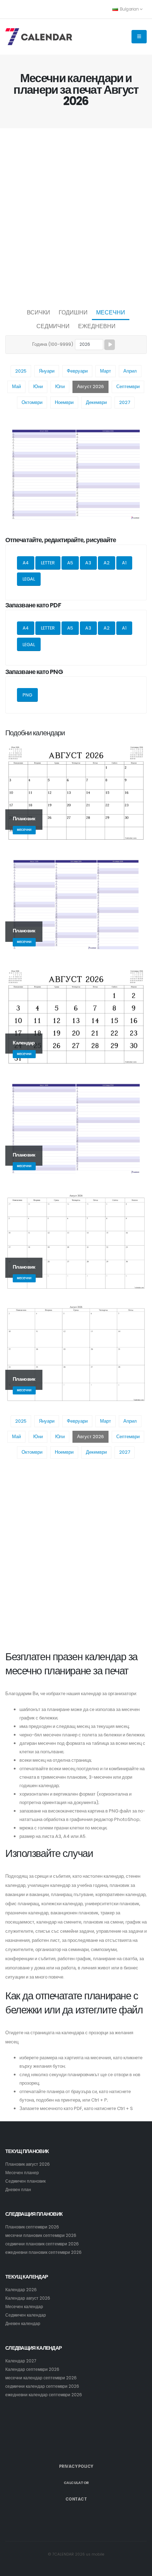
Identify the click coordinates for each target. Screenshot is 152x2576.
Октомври (32, 402)
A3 (88, 563)
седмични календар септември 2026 (42, 2386)
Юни (38, 387)
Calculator (76, 2483)
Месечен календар (24, 2307)
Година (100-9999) (53, 344)
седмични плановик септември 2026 (42, 2244)
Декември (96, 402)
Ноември (64, 402)
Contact (76, 2499)
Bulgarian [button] (129, 9)
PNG (27, 695)
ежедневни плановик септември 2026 (43, 2252)
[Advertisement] (76, 216)
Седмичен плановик (25, 2181)
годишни (73, 312)
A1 (124, 563)
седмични (53, 326)
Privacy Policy (76, 2466)
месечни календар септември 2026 (41, 2378)
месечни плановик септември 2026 (41, 2235)
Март (106, 371)
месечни (111, 312)
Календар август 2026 (28, 2298)
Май (16, 387)
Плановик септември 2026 (32, 2227)
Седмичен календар (26, 2315)
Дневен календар (23, 2324)
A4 (26, 563)
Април (130, 371)
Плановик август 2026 (28, 2164)
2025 (21, 371)
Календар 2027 (21, 2361)
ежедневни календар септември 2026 (44, 2395)
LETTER (48, 563)
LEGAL (29, 579)
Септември (128, 387)
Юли (60, 387)
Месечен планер (22, 2173)
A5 (70, 563)
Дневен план (18, 2190)
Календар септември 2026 (32, 2369)
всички (39, 312)
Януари (47, 371)
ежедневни (97, 326)
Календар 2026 (21, 2290)
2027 (125, 402)
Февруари (77, 371)
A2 (107, 563)
